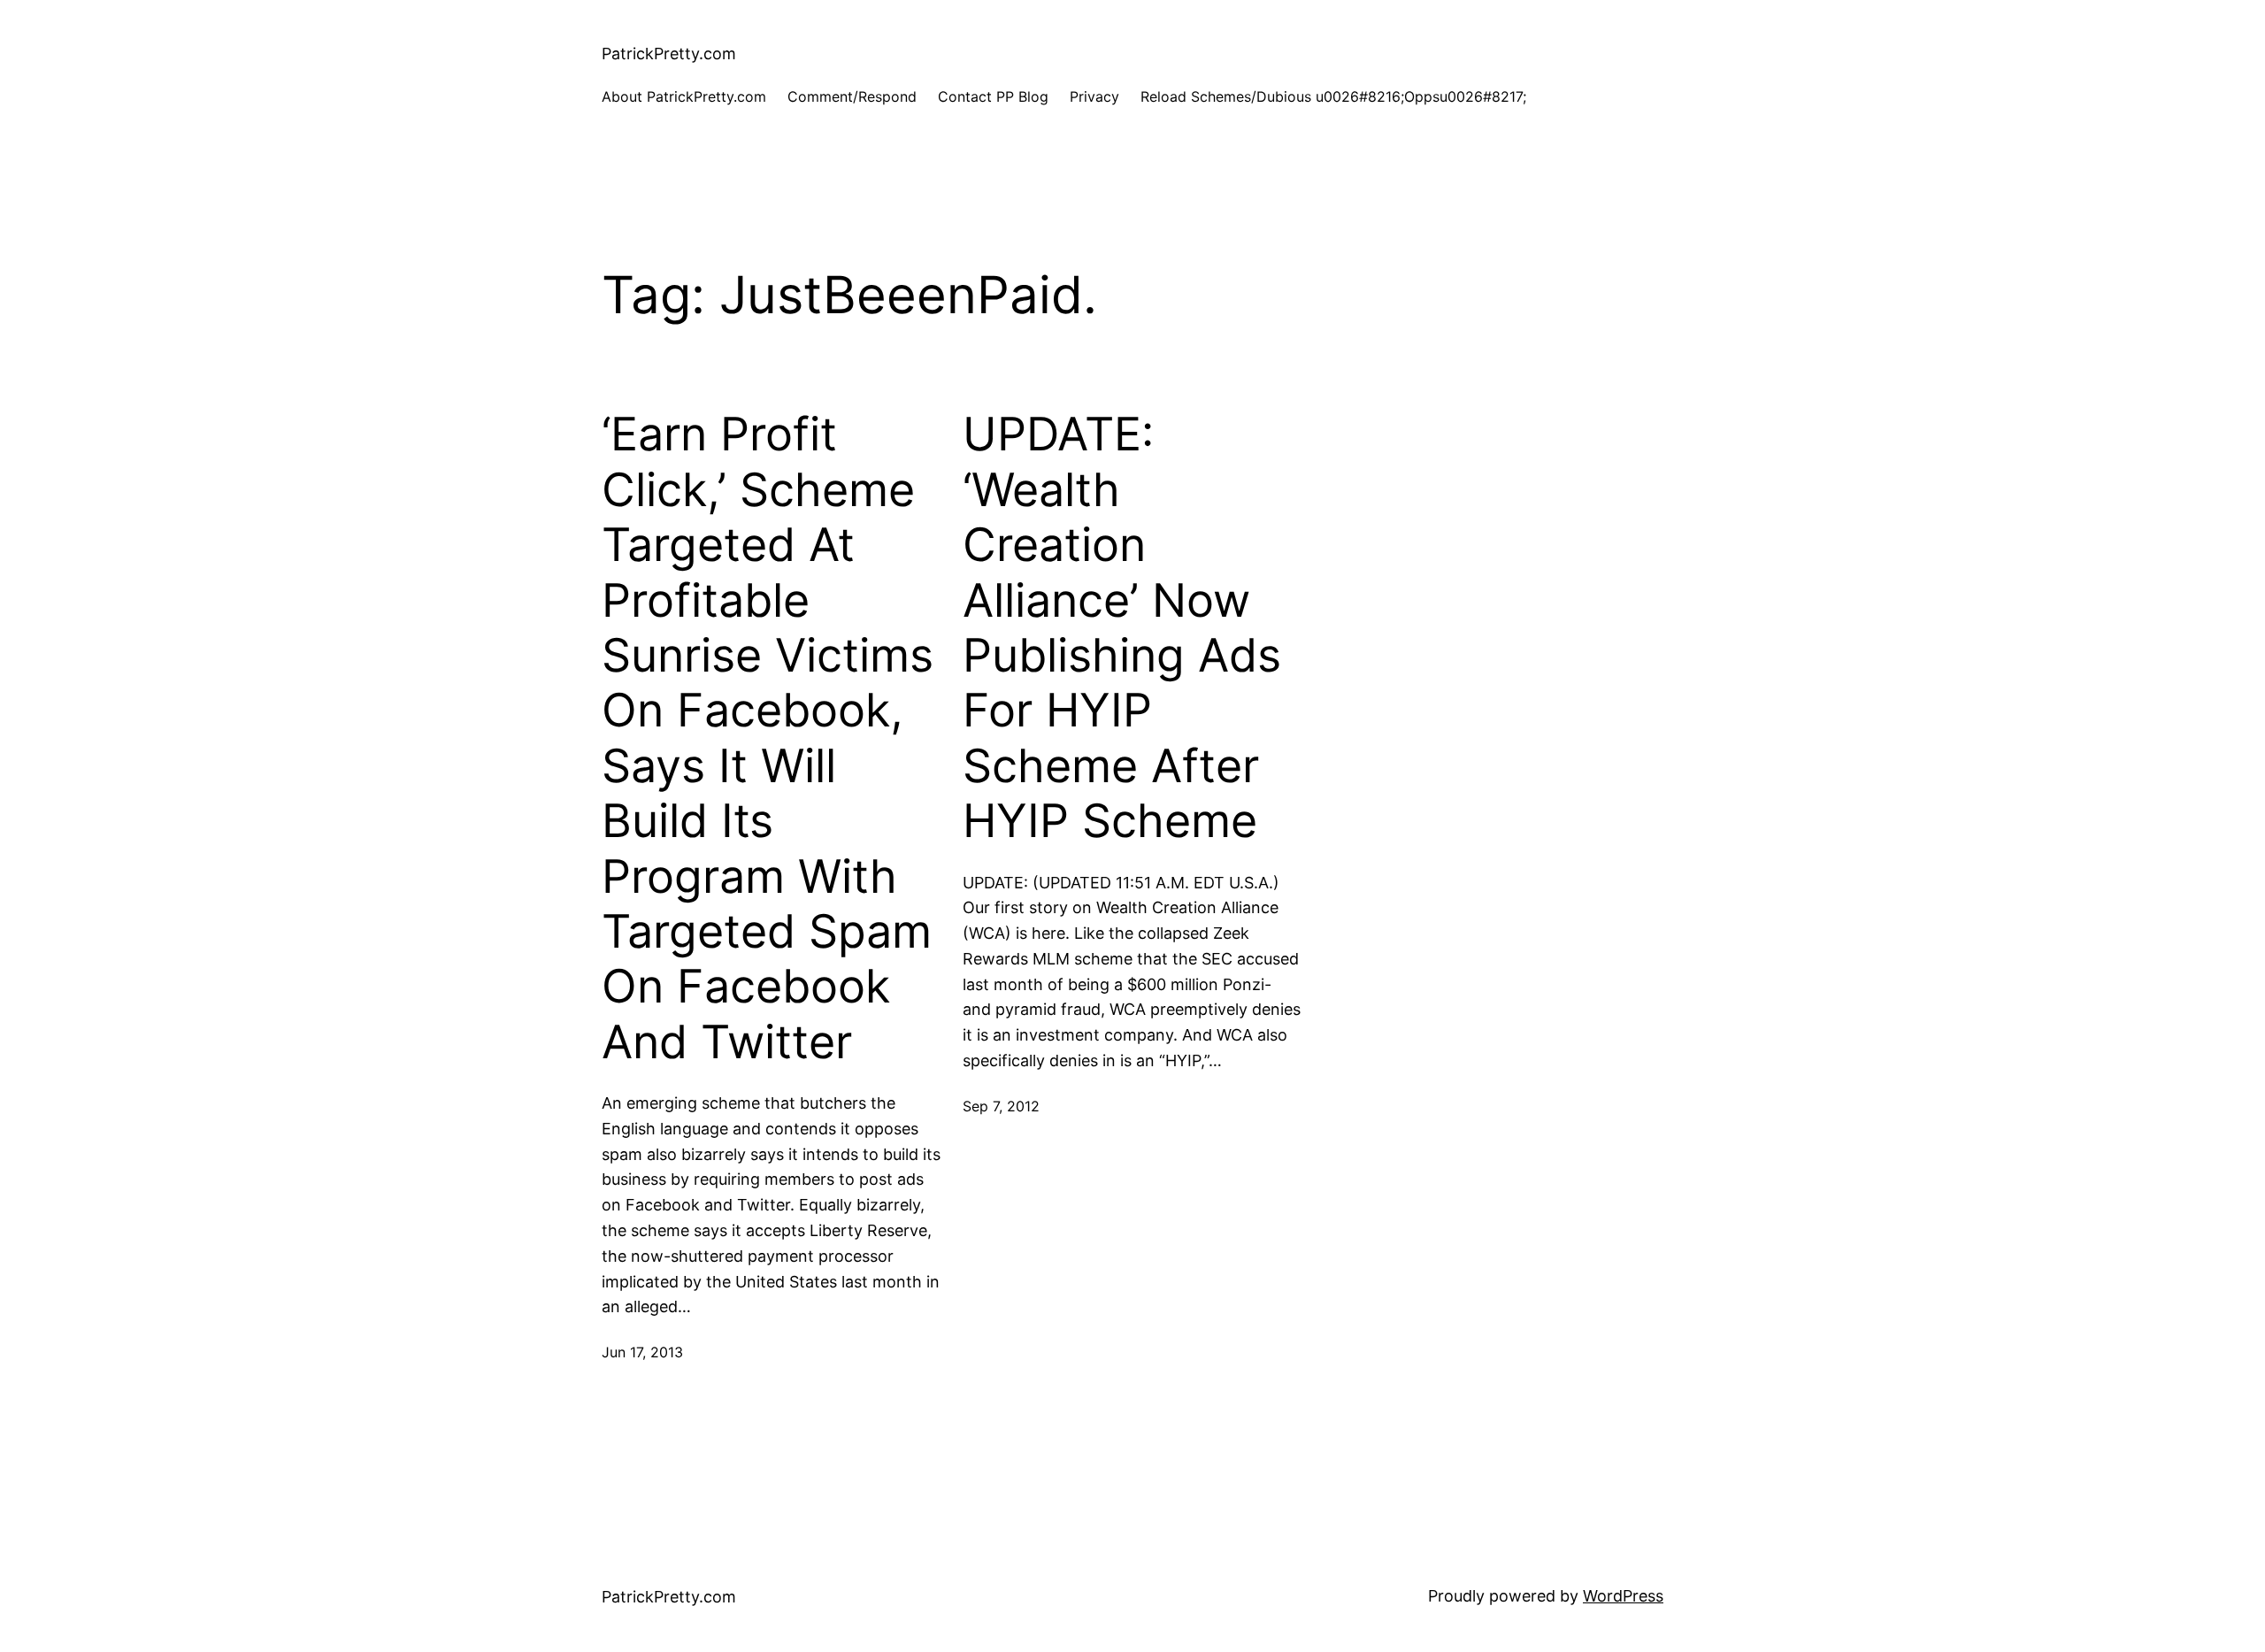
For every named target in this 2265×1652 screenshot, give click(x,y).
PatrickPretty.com (669, 54)
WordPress (1623, 1596)
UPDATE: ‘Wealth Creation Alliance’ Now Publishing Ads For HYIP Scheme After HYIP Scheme (1122, 628)
